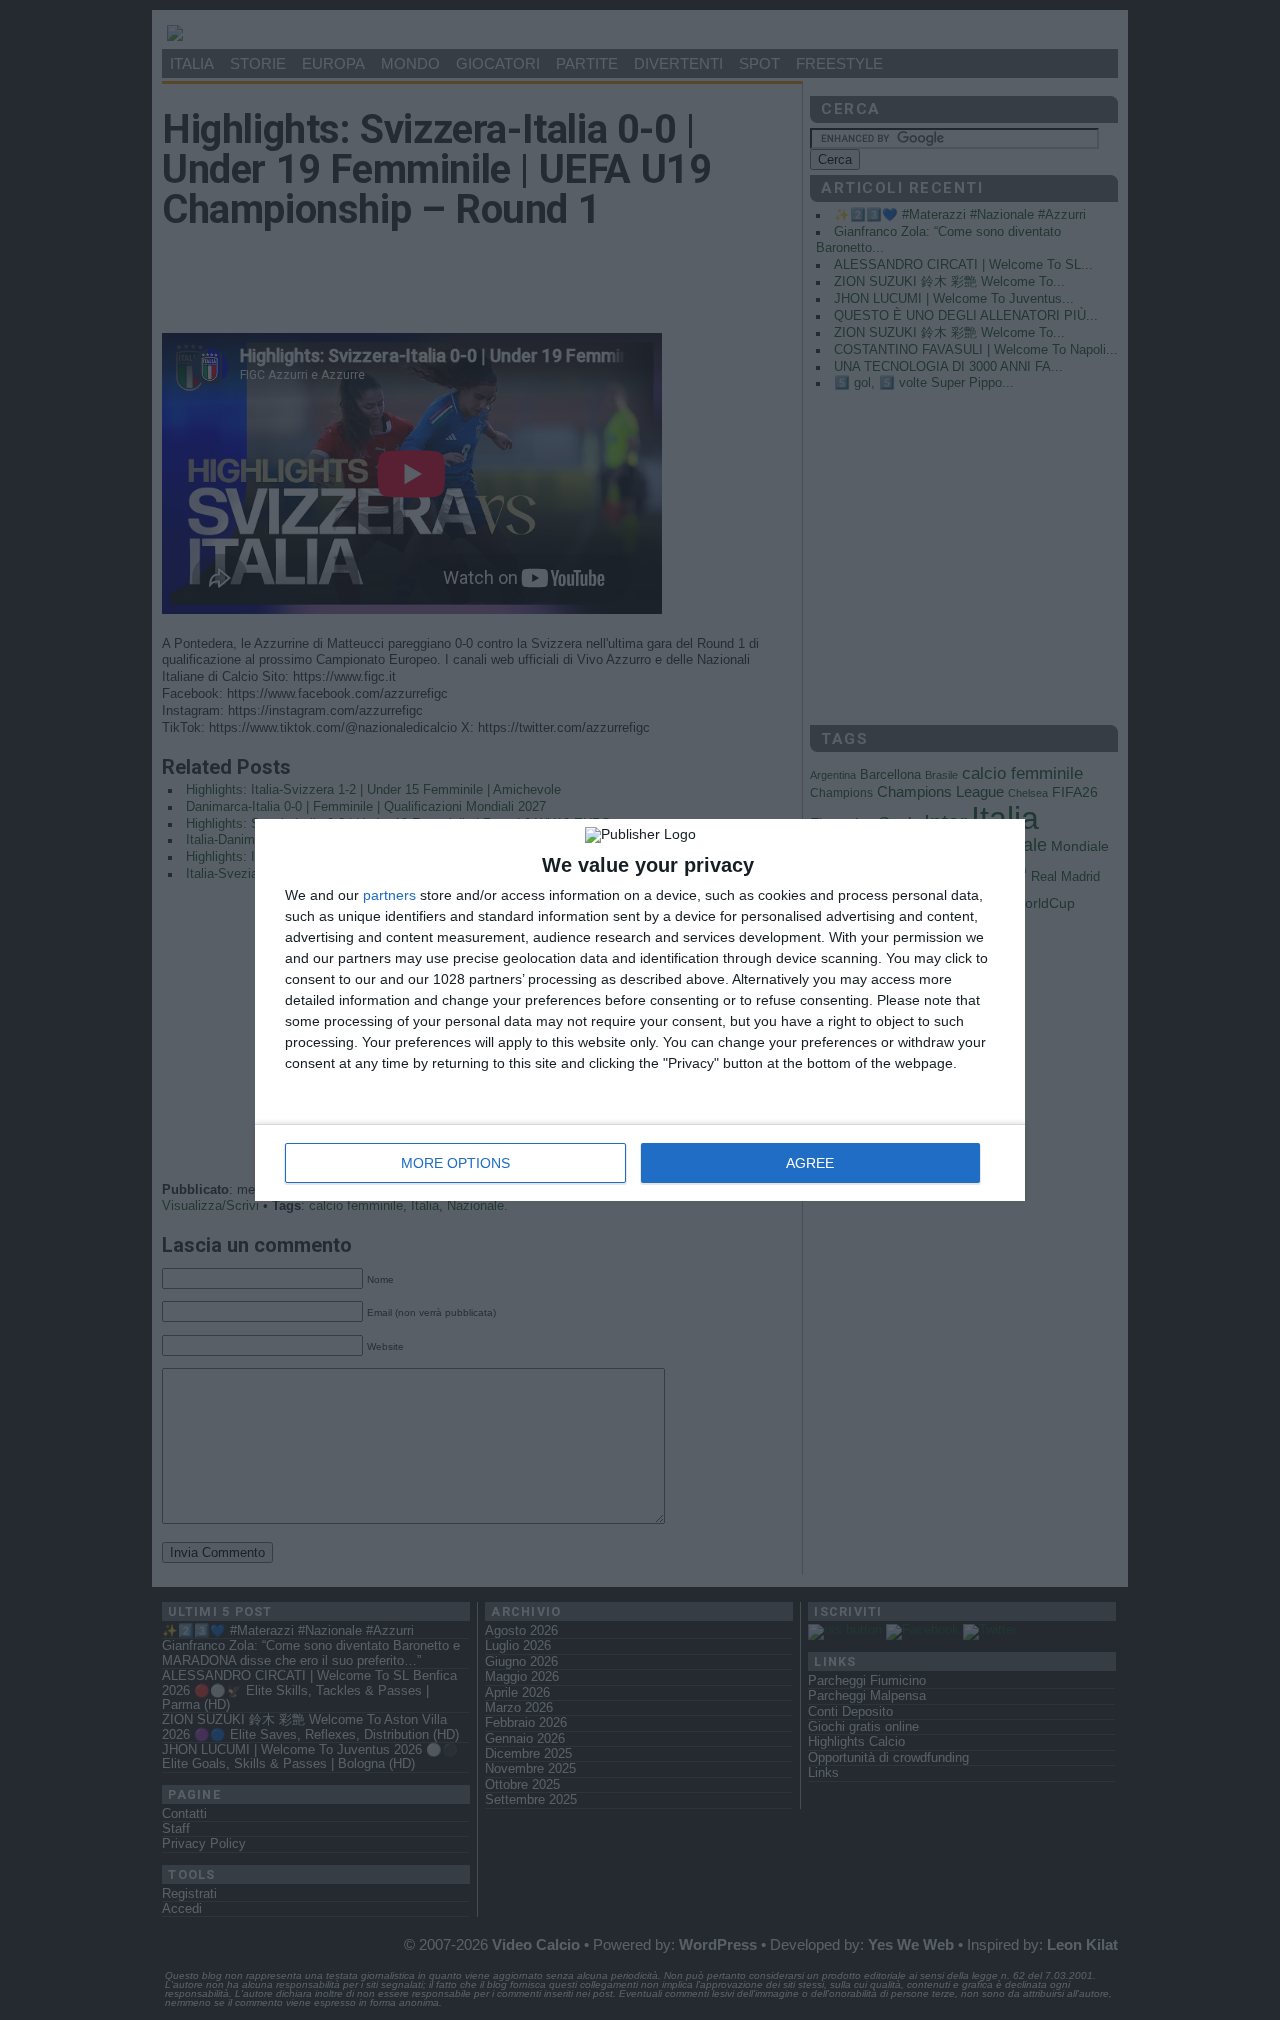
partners (389, 895)
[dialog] (640, 1010)
